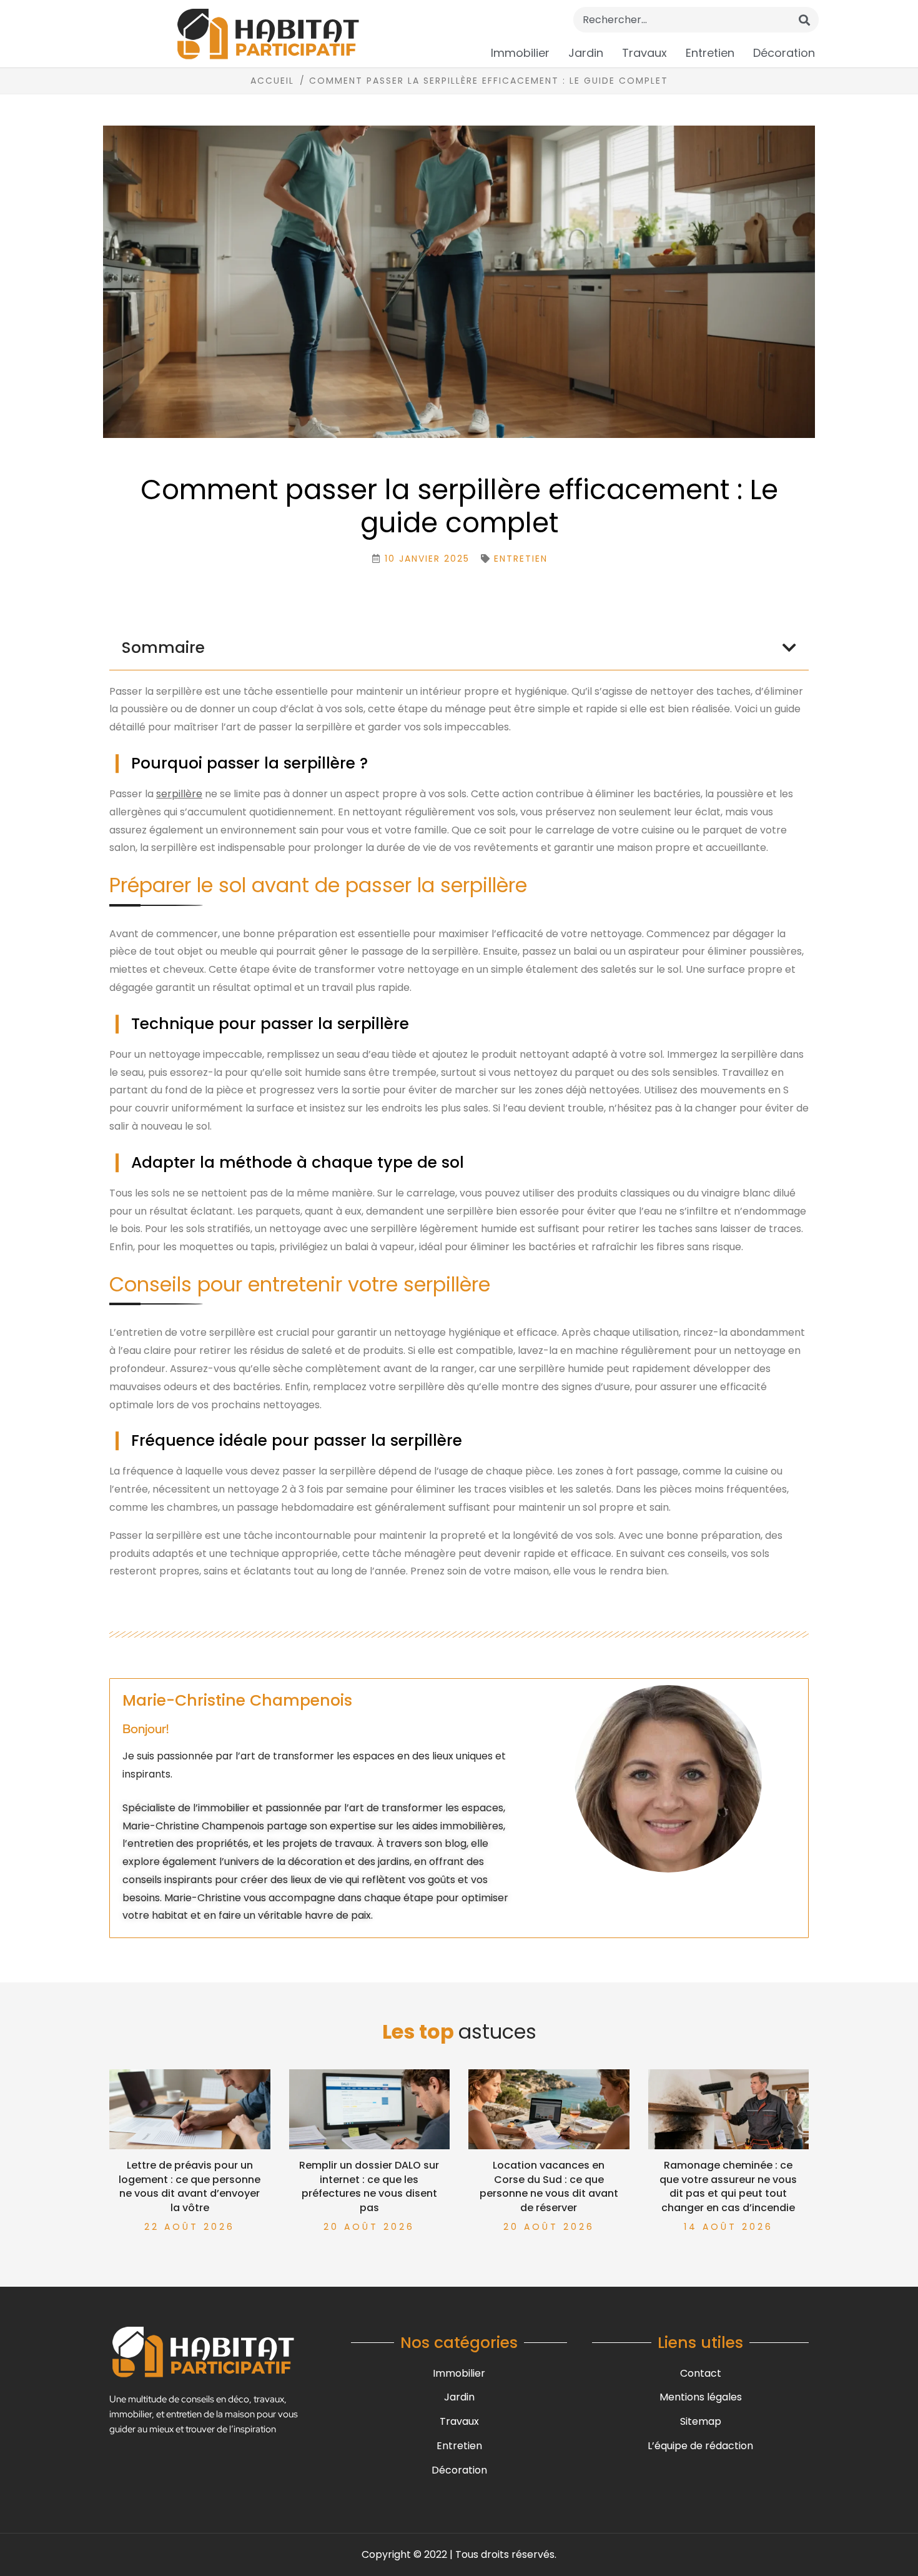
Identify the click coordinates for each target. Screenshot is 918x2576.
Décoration (784, 53)
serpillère (179, 794)
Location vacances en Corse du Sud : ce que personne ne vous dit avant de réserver (549, 2186)
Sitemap (701, 2421)
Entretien (710, 53)
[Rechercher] (804, 20)
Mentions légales (701, 2397)
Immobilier (520, 53)
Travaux (644, 53)
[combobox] (696, 20)
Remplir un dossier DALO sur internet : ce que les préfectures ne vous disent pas (369, 2186)
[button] (789, 648)
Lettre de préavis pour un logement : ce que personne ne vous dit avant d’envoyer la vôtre (190, 2186)
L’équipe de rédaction (700, 2446)
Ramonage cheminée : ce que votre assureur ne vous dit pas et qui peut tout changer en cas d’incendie (728, 2186)
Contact (701, 2373)
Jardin (586, 53)
